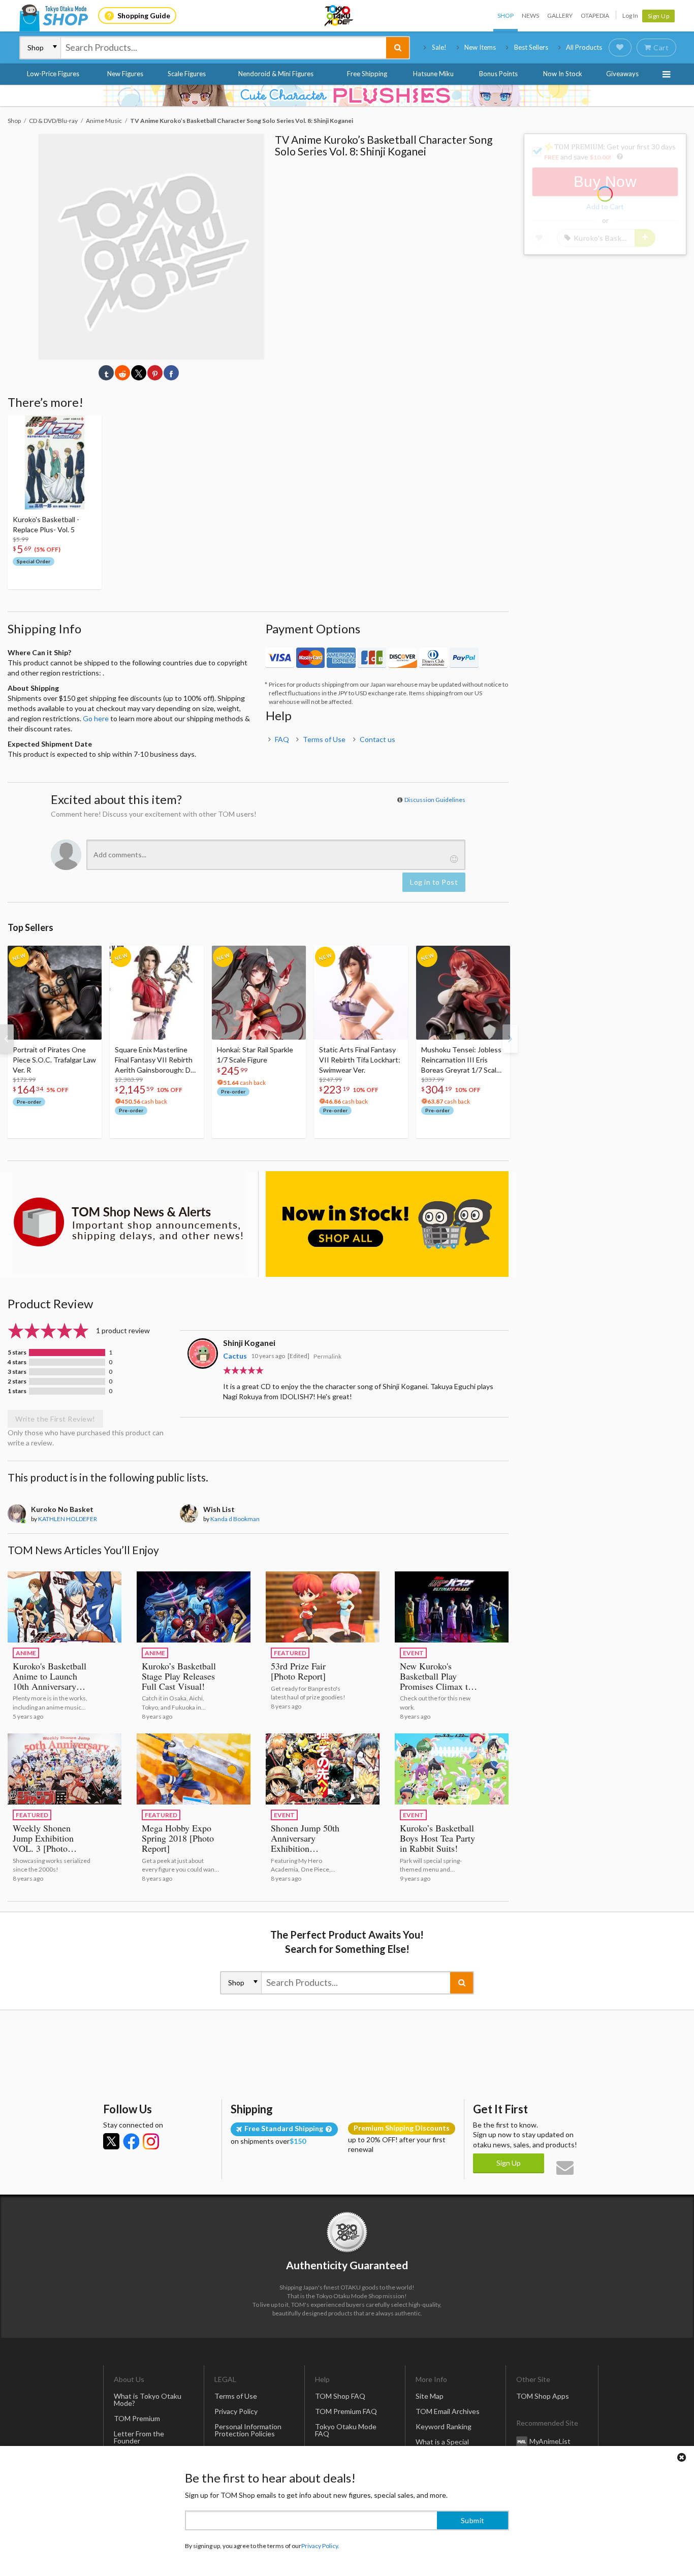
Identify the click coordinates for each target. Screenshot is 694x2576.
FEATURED (290, 1653)
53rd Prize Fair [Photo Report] (298, 1671)
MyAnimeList (550, 2441)
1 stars (17, 1391)
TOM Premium (137, 2418)
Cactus (235, 1356)
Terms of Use (324, 739)
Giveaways (622, 74)
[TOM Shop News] (129, 1222)
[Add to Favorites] (88, 426)
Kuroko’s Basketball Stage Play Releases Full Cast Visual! (179, 1676)
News (530, 15)
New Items (480, 47)
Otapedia (595, 15)
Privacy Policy (236, 2411)
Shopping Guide (144, 15)
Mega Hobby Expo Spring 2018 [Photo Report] (178, 1838)
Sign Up (659, 16)
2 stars (17, 1381)
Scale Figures (187, 74)
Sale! (439, 47)
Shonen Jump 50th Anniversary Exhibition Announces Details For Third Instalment (309, 1848)
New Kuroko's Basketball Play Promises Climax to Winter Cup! (436, 1681)
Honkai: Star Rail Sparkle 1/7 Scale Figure (255, 1055)
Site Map (430, 2396)
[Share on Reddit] (122, 373)
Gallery (560, 15)
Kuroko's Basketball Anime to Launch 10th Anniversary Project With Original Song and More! (50, 1691)
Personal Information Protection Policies (248, 2430)
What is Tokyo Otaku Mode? (148, 2400)
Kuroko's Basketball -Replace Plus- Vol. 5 (46, 524)
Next (510, 1039)
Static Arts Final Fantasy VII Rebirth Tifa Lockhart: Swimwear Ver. (360, 1060)
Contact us (377, 739)
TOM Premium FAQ (346, 2411)
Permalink (327, 1356)
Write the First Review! (55, 1419)
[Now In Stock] (387, 1224)
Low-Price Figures (53, 74)
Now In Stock (563, 74)
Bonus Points (498, 74)
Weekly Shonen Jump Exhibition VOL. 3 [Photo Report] (43, 1843)
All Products (584, 47)
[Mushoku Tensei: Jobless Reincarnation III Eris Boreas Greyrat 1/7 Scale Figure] (463, 993)
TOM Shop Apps (543, 2396)
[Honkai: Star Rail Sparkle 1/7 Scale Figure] (259, 993)
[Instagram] (151, 2141)
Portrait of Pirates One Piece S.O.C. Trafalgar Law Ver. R (54, 1060)
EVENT (413, 1653)
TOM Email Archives (448, 2411)
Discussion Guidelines (435, 800)
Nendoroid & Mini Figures (276, 74)
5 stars (17, 1353)
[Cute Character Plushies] (347, 95)
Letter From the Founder (139, 2437)
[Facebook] (131, 2141)
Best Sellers (531, 47)
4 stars (17, 1362)
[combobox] (224, 48)
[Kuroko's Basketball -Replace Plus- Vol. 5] (55, 462)
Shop (506, 15)
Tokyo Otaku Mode (339, 16)
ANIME (26, 1653)
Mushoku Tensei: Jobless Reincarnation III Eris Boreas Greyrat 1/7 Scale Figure (461, 1060)
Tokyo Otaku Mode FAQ (346, 2430)
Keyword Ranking (444, 2426)
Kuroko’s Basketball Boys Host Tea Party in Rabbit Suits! (437, 1838)
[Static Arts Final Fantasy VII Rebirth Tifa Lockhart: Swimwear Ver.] (361, 993)
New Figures (125, 74)
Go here (96, 718)
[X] (111, 2141)
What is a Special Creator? (442, 2445)
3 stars (17, 1372)
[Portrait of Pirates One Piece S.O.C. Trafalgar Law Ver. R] (55, 993)
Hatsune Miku (433, 74)
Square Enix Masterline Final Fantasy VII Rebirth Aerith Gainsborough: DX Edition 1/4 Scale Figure (155, 1060)
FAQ (282, 739)
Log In (630, 15)
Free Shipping (367, 74)
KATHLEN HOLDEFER (68, 1519)
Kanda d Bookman (235, 1519)
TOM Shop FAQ (340, 2396)
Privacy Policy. (320, 2546)
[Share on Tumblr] (106, 373)
